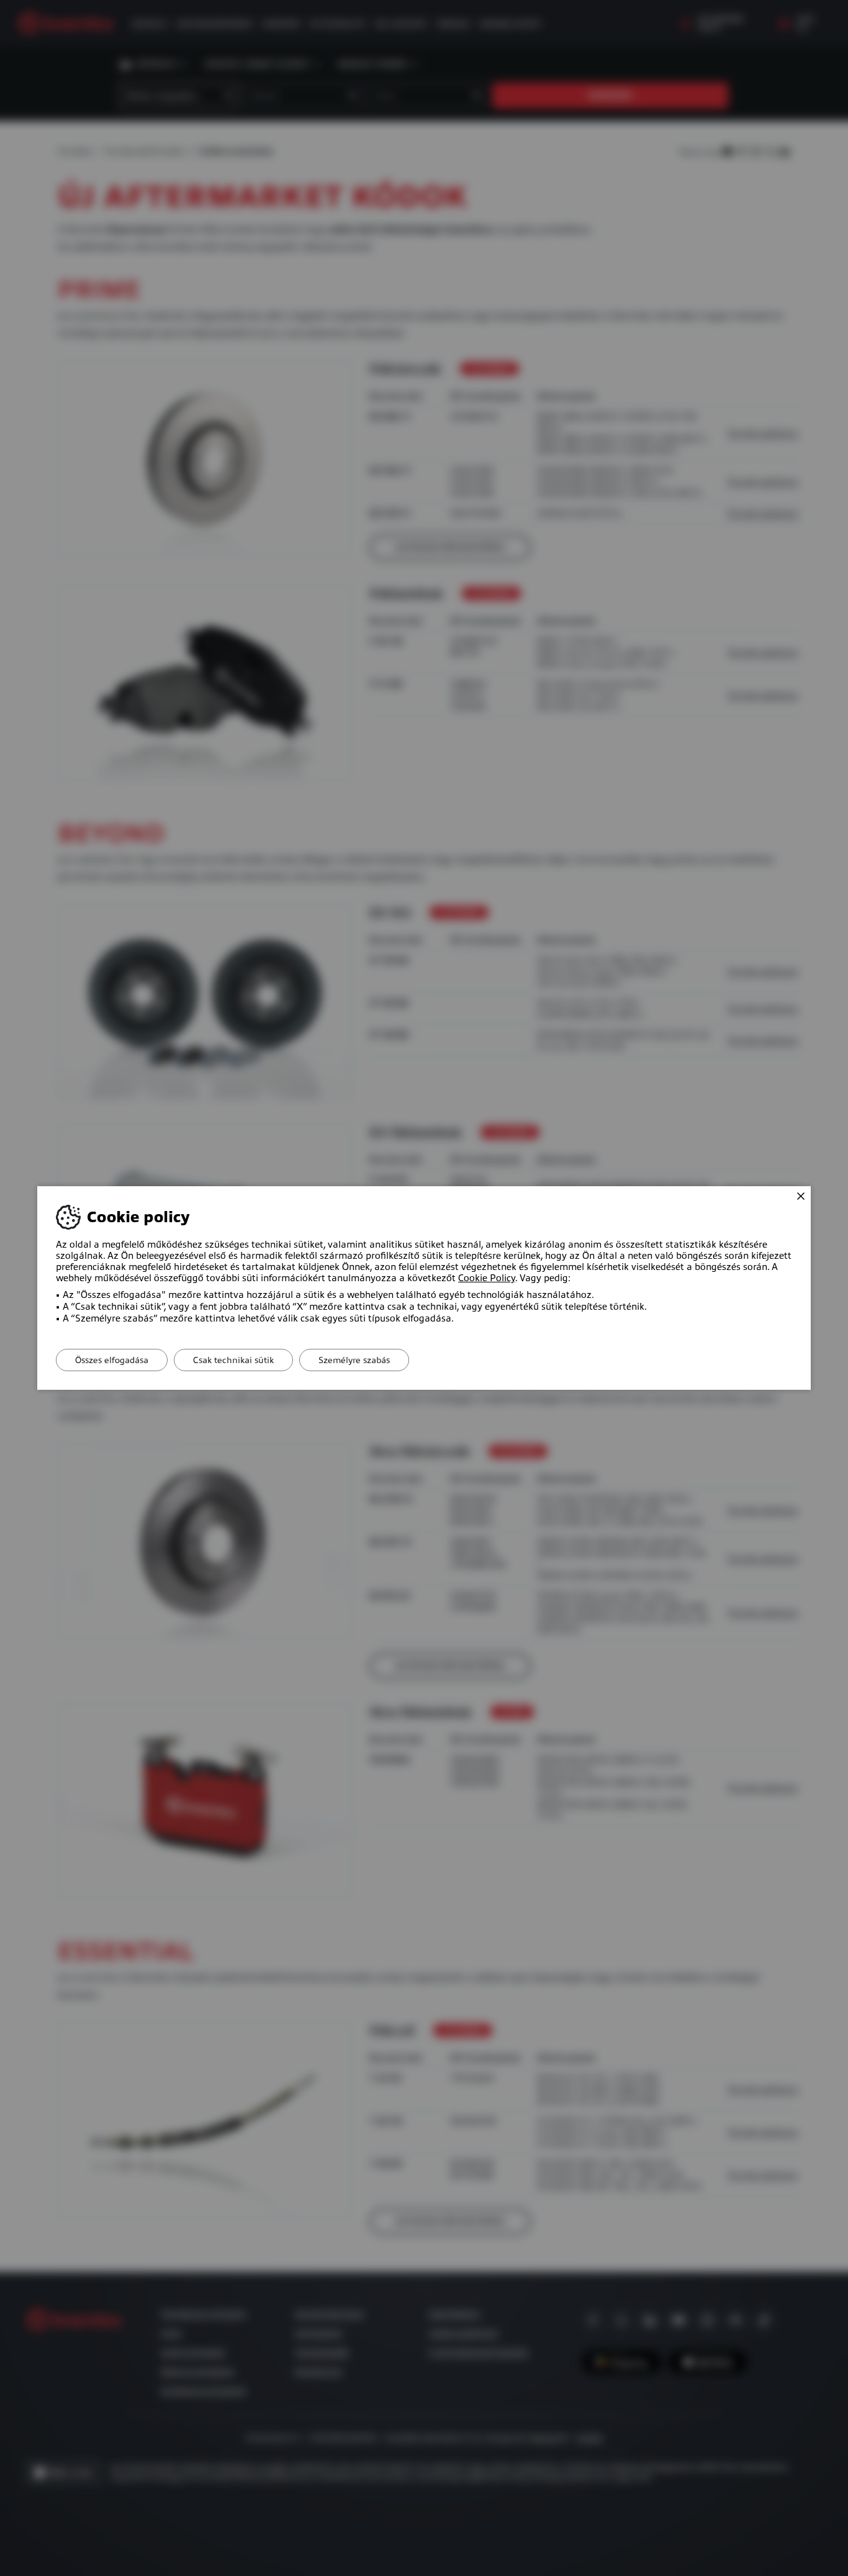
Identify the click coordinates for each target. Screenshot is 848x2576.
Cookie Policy (487, 1278)
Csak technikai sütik (233, 1360)
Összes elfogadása (112, 1360)
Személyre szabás (354, 1360)
